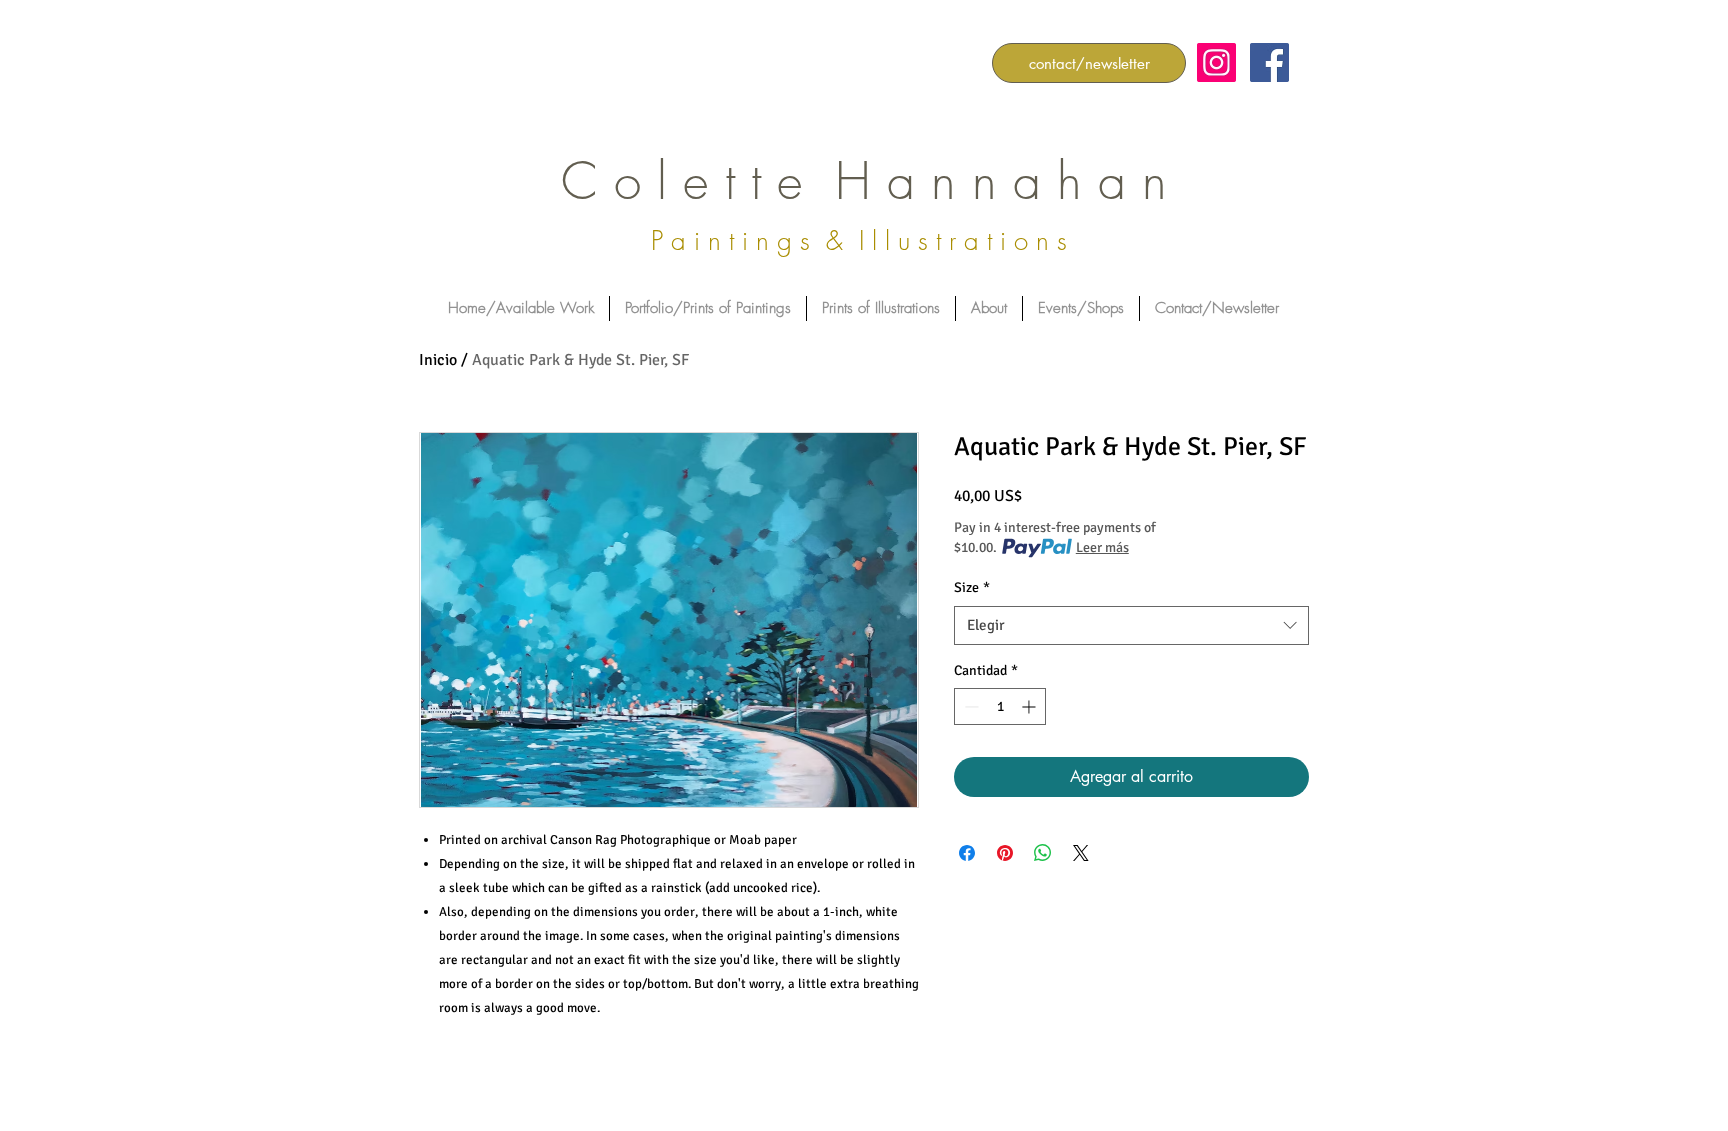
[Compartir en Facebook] (967, 853)
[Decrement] (969, 706)
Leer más (1102, 547)
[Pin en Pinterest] (1005, 853)
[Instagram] (1216, 62)
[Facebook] (1269, 62)
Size (972, 587)
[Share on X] (1081, 853)
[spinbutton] (1000, 706)
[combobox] (1131, 625)
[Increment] (1030, 706)
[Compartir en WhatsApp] (1043, 853)
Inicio (438, 360)
